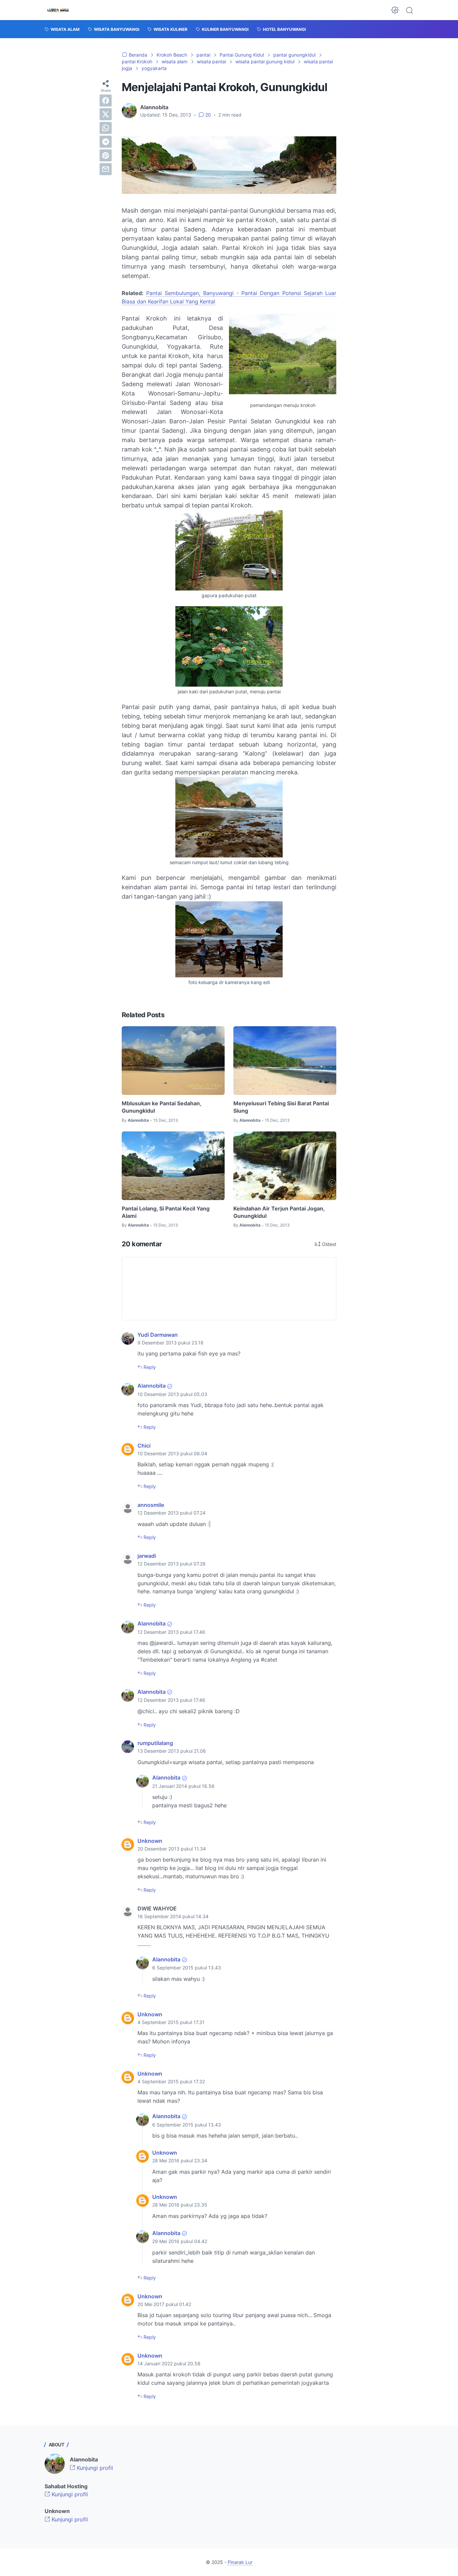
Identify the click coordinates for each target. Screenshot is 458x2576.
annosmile (151, 1505)
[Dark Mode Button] (395, 10)
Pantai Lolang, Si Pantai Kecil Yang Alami (166, 1212)
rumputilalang (155, 1743)
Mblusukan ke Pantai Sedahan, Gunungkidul (161, 1107)
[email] (106, 169)
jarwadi (147, 1556)
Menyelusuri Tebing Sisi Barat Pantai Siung (281, 1107)
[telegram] (106, 142)
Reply (149, 1367)
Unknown (150, 1841)
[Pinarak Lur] (58, 10)
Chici (144, 1446)
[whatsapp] (106, 128)
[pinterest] (106, 155)
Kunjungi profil (94, 2468)
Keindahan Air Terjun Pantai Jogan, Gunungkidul (279, 1212)
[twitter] (106, 114)
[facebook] (106, 100)
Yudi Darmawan (158, 1335)
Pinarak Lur (240, 2562)
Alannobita (152, 1386)
